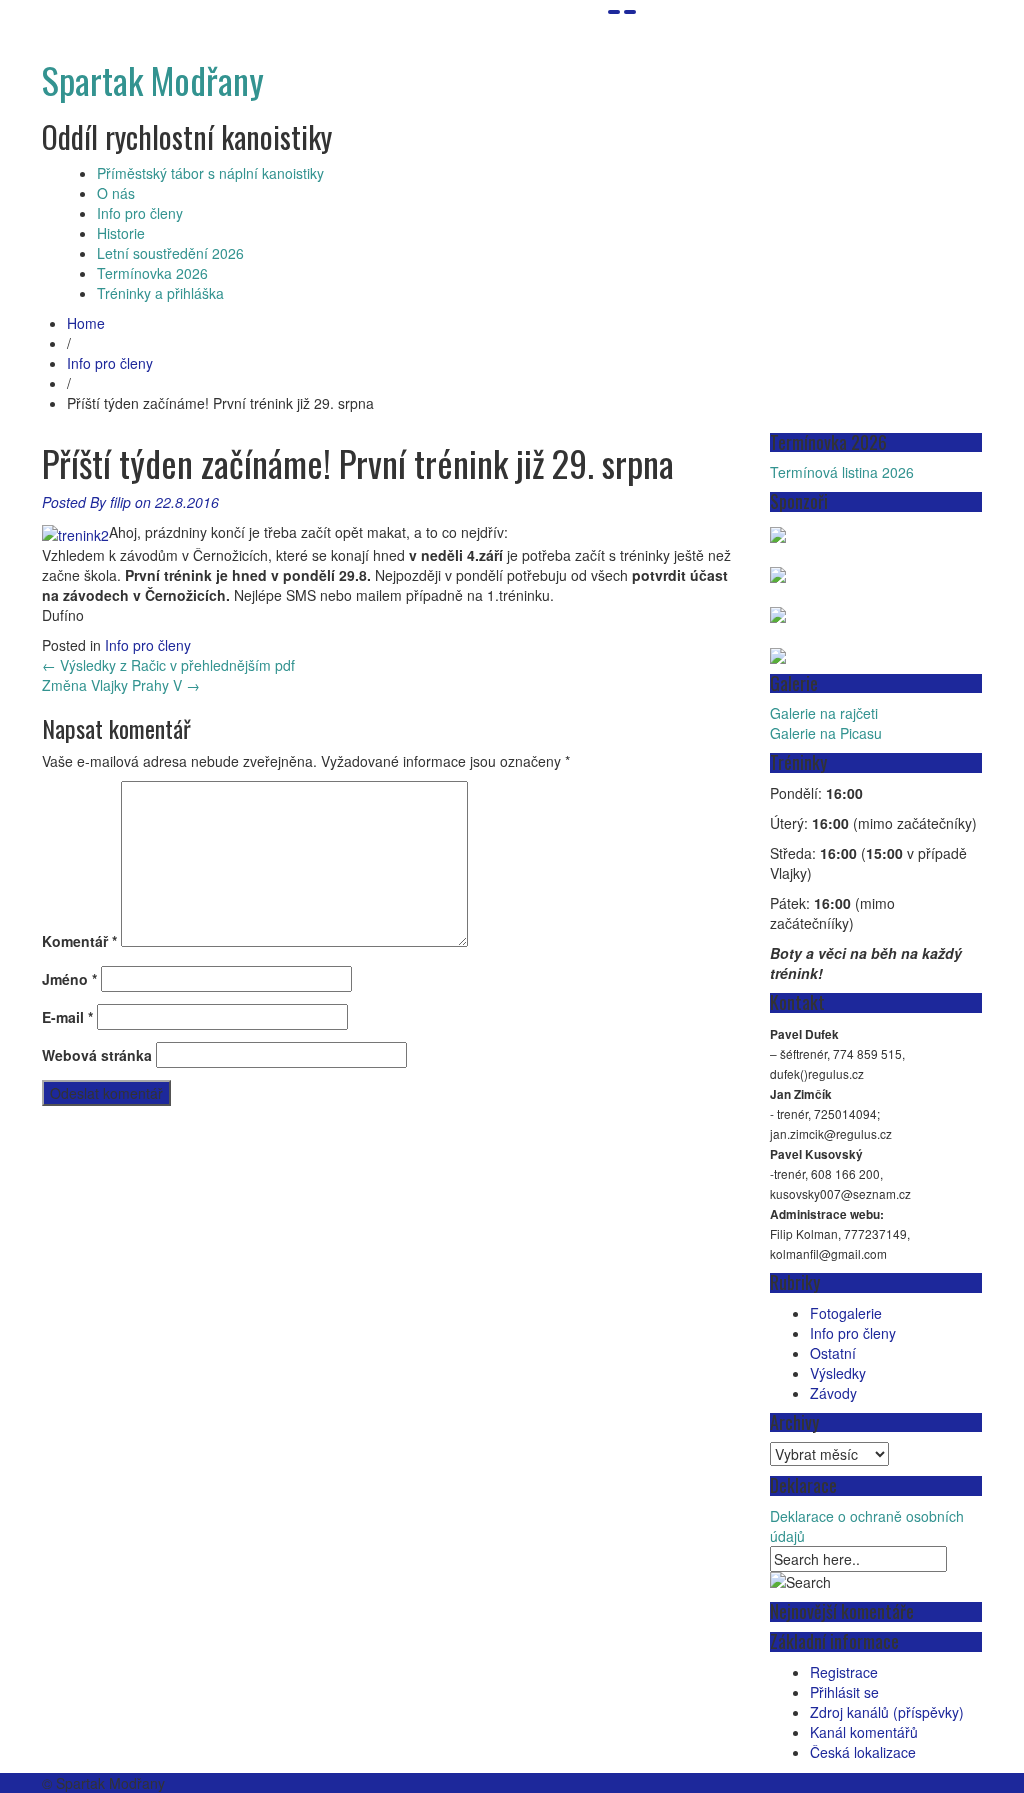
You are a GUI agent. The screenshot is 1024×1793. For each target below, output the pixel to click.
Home (86, 323)
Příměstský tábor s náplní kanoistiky (210, 173)
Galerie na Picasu (826, 733)
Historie (121, 233)
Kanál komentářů (864, 1732)
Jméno (69, 979)
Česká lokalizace (863, 1752)
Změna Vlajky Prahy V (121, 685)
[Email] (614, 12)
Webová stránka (97, 1055)
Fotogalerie (846, 1313)
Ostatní (833, 1353)
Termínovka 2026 (152, 273)
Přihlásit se (844, 1692)
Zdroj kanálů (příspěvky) (887, 1712)
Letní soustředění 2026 (170, 253)
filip (120, 502)
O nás (116, 193)
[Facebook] (630, 12)
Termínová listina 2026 (842, 472)
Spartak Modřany (153, 79)
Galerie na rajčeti (824, 713)
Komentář (79, 941)
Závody (833, 1393)
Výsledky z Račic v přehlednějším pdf (168, 665)
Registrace (844, 1672)
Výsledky (838, 1373)
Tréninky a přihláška (160, 293)
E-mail (67, 1017)
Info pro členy (140, 213)
